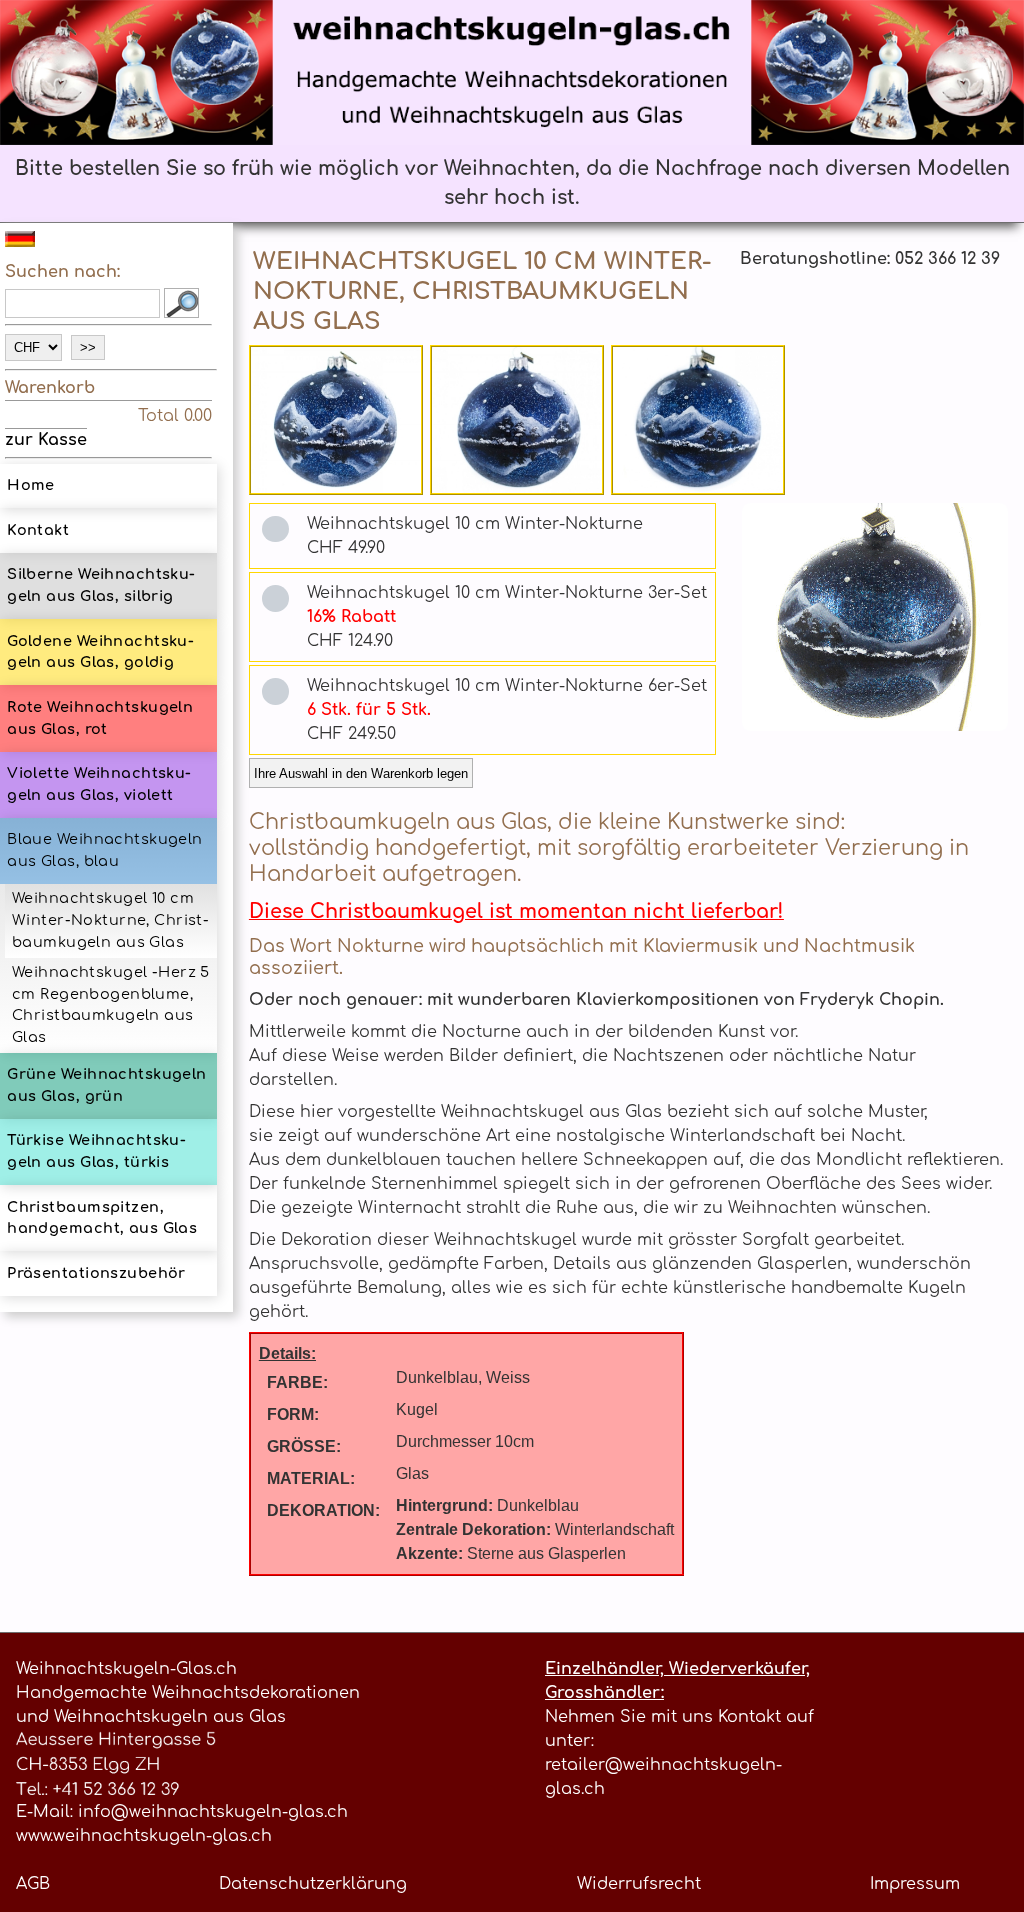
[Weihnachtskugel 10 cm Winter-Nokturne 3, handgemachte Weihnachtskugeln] (698, 420)
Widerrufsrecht (639, 1884)
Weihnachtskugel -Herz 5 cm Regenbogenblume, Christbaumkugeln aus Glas (111, 1004)
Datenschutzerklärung (313, 1884)
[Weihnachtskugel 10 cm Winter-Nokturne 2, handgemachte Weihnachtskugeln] (517, 420)
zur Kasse (46, 440)
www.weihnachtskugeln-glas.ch (144, 1836)
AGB (33, 1884)
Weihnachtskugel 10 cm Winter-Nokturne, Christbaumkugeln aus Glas (110, 919)
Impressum (915, 1884)
